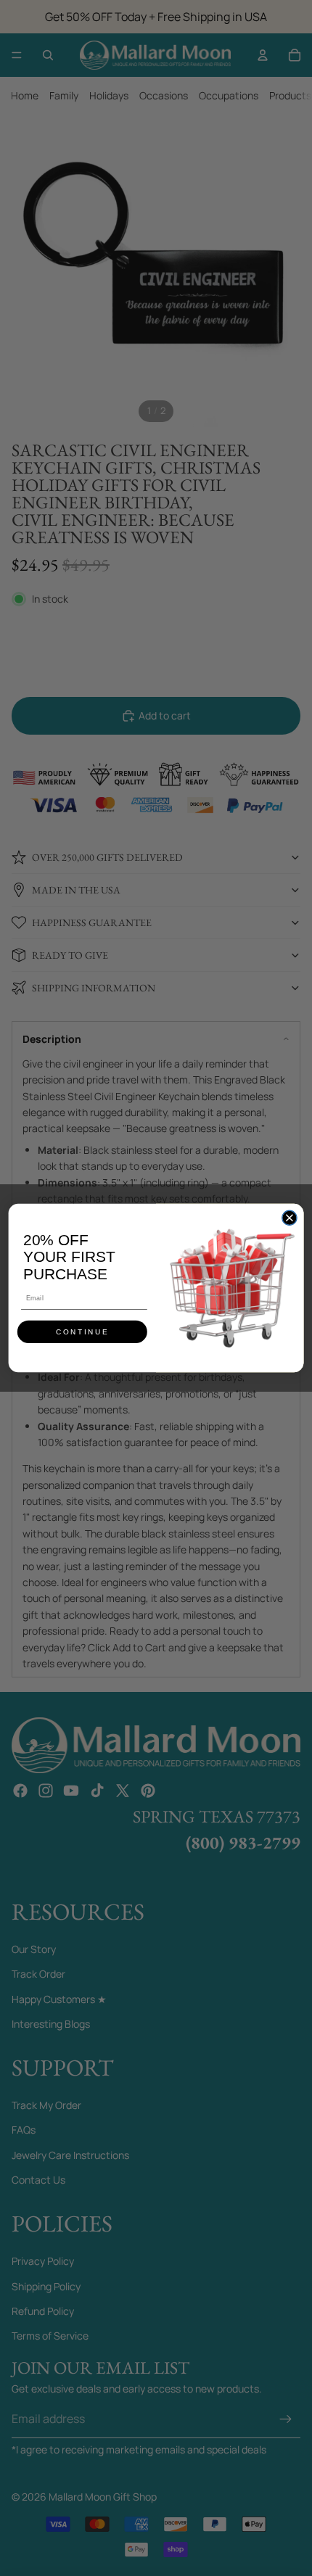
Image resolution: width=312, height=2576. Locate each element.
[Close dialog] (290, 1218)
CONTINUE (82, 1332)
